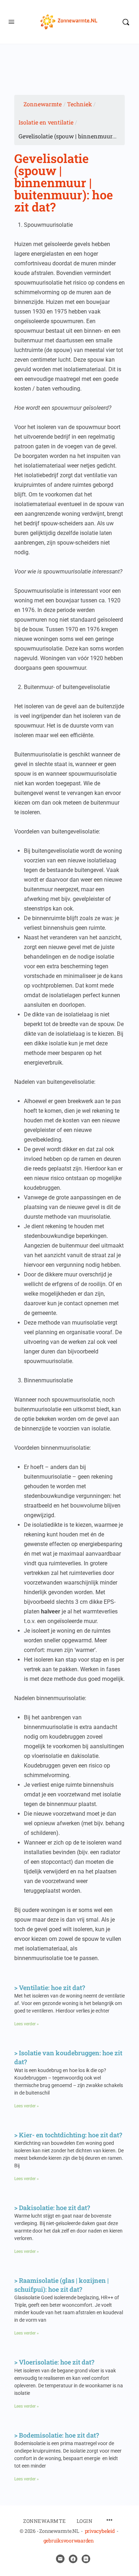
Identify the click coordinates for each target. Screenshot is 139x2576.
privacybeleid (100, 2531)
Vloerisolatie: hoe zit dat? (57, 2362)
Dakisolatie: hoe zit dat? (55, 2208)
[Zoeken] (126, 22)
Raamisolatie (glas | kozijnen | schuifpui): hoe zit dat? (61, 2285)
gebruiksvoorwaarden (69, 2541)
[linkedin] (86, 2559)
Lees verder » (27, 2024)
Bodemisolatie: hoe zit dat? (59, 2435)
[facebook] (73, 2559)
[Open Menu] (11, 21)
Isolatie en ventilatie (46, 122)
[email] (60, 2559)
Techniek (79, 104)
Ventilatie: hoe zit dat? (52, 1988)
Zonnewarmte (43, 104)
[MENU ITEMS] (109, 2521)
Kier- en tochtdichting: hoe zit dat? (71, 2135)
